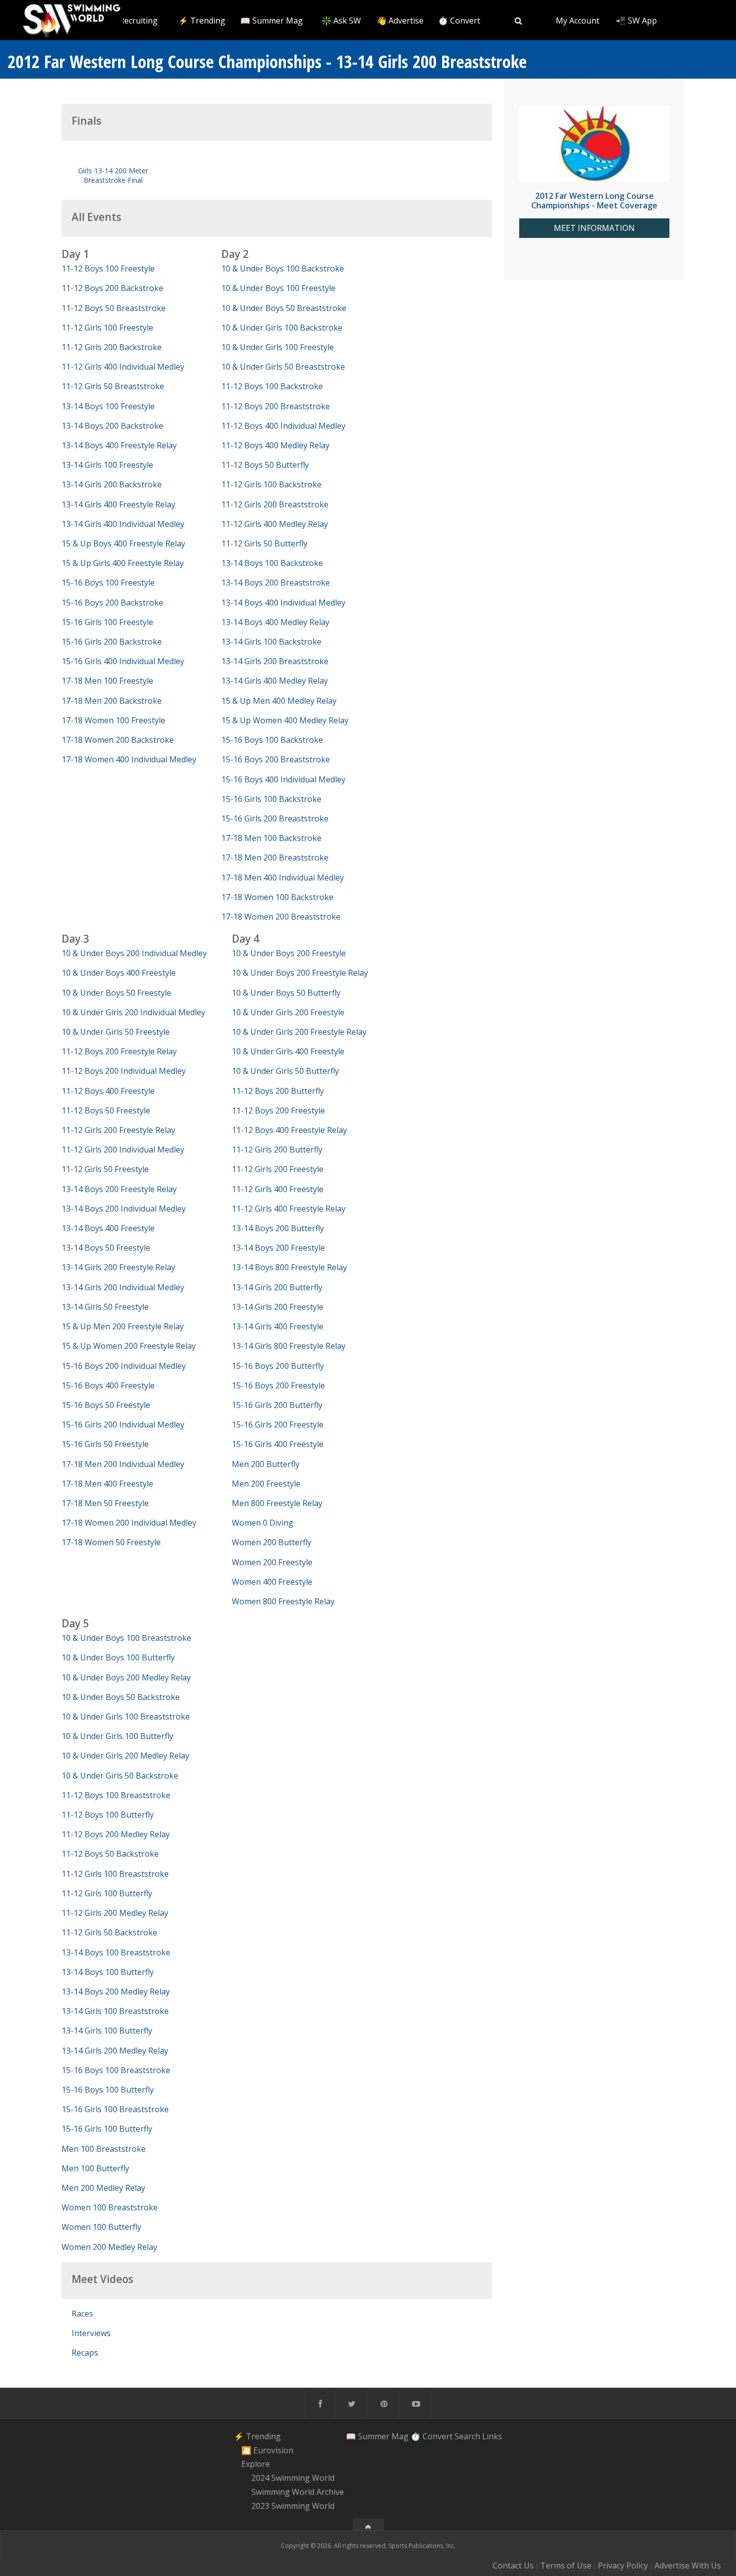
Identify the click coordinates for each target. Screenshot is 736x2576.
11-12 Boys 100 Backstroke (272, 386)
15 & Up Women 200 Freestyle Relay (129, 1346)
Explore (256, 2464)
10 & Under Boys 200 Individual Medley (134, 953)
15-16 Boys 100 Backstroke (272, 740)
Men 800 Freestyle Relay (277, 1503)
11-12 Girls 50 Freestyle (105, 1169)
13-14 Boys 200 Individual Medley (124, 1209)
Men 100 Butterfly (95, 2168)
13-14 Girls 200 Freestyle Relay (118, 1267)
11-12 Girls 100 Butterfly (107, 1893)
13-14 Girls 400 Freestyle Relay (118, 504)
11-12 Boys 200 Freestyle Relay (119, 1051)
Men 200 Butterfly (266, 1464)
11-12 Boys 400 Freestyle (108, 1091)
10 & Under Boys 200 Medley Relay (126, 1677)
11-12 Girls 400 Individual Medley (123, 367)
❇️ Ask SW (341, 21)
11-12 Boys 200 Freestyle (278, 1110)
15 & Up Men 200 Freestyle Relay (123, 1326)
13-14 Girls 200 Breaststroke (275, 661)
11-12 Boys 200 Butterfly (278, 1091)
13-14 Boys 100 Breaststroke (116, 1952)
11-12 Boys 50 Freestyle (106, 1110)
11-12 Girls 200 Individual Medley (123, 1150)
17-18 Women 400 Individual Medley (129, 759)
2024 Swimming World (293, 2478)
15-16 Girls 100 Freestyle (107, 622)
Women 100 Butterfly (101, 2227)
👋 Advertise (400, 21)
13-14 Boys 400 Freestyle (108, 1228)
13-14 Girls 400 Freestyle (278, 1326)
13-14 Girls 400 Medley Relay (275, 681)
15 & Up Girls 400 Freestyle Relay (123, 563)
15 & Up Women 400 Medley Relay (285, 720)
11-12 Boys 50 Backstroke (110, 1854)
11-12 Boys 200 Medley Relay (116, 1834)
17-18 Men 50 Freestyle (105, 1503)
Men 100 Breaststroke (104, 2149)
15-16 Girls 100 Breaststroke (115, 2109)
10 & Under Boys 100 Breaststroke (126, 1638)
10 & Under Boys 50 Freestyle (116, 993)
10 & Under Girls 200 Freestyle (288, 1012)
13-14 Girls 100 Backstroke (271, 642)
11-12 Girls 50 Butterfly (264, 543)
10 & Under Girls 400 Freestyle (288, 1051)
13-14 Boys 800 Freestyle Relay (289, 1267)
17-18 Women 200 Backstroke (118, 740)
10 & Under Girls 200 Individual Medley (133, 1012)
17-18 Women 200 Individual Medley (129, 1523)
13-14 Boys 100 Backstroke (272, 563)
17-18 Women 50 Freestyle (111, 1542)
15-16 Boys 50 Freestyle (106, 1405)
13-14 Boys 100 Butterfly (108, 1972)
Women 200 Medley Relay (109, 2247)
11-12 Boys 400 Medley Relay (275, 445)
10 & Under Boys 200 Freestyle (289, 953)
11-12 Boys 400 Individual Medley (283, 426)
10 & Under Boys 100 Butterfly (118, 1657)
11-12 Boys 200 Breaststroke (276, 406)
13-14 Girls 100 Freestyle (107, 465)
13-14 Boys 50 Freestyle (106, 1248)
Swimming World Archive (298, 2492)
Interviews (91, 2333)
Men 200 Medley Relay (103, 2188)
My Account (578, 21)
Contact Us (513, 2565)
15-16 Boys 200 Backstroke (112, 603)
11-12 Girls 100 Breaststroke (115, 1874)
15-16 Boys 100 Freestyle (108, 583)
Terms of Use (566, 2565)
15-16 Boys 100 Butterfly (108, 2090)
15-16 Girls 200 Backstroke (112, 642)
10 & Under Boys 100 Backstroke (283, 268)
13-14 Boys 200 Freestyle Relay (119, 1189)
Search (467, 2436)
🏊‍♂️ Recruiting (132, 21)
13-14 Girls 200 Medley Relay (115, 2051)
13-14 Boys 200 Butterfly (278, 1228)
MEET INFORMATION (594, 228)
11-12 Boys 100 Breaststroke (116, 1795)
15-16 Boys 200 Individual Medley (124, 1366)
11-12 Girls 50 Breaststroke (113, 386)
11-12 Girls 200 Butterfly (277, 1150)
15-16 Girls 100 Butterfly (107, 2129)
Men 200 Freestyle (266, 1484)
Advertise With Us (688, 2565)
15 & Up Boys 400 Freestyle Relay (123, 543)
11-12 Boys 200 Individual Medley (124, 1071)
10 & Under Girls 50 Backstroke (120, 1776)
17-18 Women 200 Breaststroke (281, 917)
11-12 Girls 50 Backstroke (109, 1932)
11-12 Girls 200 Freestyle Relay (118, 1130)
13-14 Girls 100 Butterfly (107, 2031)
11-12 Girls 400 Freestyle (278, 1189)
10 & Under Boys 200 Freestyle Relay (300, 973)
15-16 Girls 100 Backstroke (271, 799)
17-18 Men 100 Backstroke (271, 838)
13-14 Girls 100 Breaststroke (115, 2011)
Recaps (85, 2353)
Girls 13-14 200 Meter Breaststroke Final (113, 175)
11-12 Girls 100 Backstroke (271, 484)
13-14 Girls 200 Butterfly (277, 1287)
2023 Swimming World (293, 2506)
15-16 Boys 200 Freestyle (278, 1385)
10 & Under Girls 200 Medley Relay (125, 1756)
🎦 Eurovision (267, 2450)
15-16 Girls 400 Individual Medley (123, 661)
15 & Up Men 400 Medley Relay (279, 701)
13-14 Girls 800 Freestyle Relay (289, 1346)
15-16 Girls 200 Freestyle (278, 1424)
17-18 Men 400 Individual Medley (283, 878)
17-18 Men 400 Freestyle (107, 1484)
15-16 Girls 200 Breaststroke (275, 818)
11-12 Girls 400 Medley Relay (275, 524)
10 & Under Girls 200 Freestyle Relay (299, 1032)
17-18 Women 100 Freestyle (113, 720)
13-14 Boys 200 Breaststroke (276, 583)
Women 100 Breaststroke (110, 2207)
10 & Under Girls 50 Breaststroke (283, 367)
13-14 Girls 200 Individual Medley (123, 1287)
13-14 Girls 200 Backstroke (112, 484)
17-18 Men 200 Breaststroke (275, 857)
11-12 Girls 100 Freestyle (107, 328)
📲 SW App (636, 21)
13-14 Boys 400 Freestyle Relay (119, 445)
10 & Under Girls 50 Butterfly (285, 1071)
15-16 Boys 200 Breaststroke (276, 759)
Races (82, 2314)
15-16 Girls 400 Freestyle (278, 1444)
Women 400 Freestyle (272, 1582)
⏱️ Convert (459, 21)
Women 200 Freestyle (272, 1562)
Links (492, 2436)
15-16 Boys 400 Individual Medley (283, 779)
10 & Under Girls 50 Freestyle (116, 1032)
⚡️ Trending (202, 21)
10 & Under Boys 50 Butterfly (286, 993)
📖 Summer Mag (272, 21)
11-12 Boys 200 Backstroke (112, 288)
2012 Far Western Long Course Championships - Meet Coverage (594, 201)
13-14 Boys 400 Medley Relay (275, 622)
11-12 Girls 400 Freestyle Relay (289, 1209)
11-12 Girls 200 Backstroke (112, 347)
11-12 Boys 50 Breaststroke (114, 308)
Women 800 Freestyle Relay (283, 1601)
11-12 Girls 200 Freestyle (278, 1169)
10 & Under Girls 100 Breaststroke (126, 1716)
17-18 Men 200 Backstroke (112, 701)
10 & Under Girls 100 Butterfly (117, 1736)
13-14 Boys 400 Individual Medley (283, 603)
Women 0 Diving (263, 1523)
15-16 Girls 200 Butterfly (277, 1405)
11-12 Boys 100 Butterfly (108, 1815)
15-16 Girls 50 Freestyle (105, 1444)
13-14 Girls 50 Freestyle (105, 1307)
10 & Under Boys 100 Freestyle (278, 288)
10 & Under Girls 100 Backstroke (282, 328)
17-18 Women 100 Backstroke (277, 897)
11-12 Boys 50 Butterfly (265, 465)
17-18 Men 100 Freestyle (107, 681)
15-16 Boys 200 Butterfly (278, 1366)
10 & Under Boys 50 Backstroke (121, 1697)
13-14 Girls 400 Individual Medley (123, 524)
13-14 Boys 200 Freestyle (278, 1248)
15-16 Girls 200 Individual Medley (123, 1424)
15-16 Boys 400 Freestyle (108, 1385)
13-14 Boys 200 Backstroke (112, 426)
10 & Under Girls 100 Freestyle (278, 347)
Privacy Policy (623, 2565)
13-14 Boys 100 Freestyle (108, 406)
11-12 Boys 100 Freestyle (108, 268)
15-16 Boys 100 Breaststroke (116, 2070)
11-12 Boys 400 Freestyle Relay (289, 1130)
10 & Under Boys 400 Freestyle (119, 973)
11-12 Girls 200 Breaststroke (275, 504)
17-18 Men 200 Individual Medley (123, 1464)
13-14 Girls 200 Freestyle (278, 1307)
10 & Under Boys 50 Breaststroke (284, 308)
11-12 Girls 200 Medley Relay (115, 1913)
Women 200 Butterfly (272, 1542)
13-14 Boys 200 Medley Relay (116, 1991)
